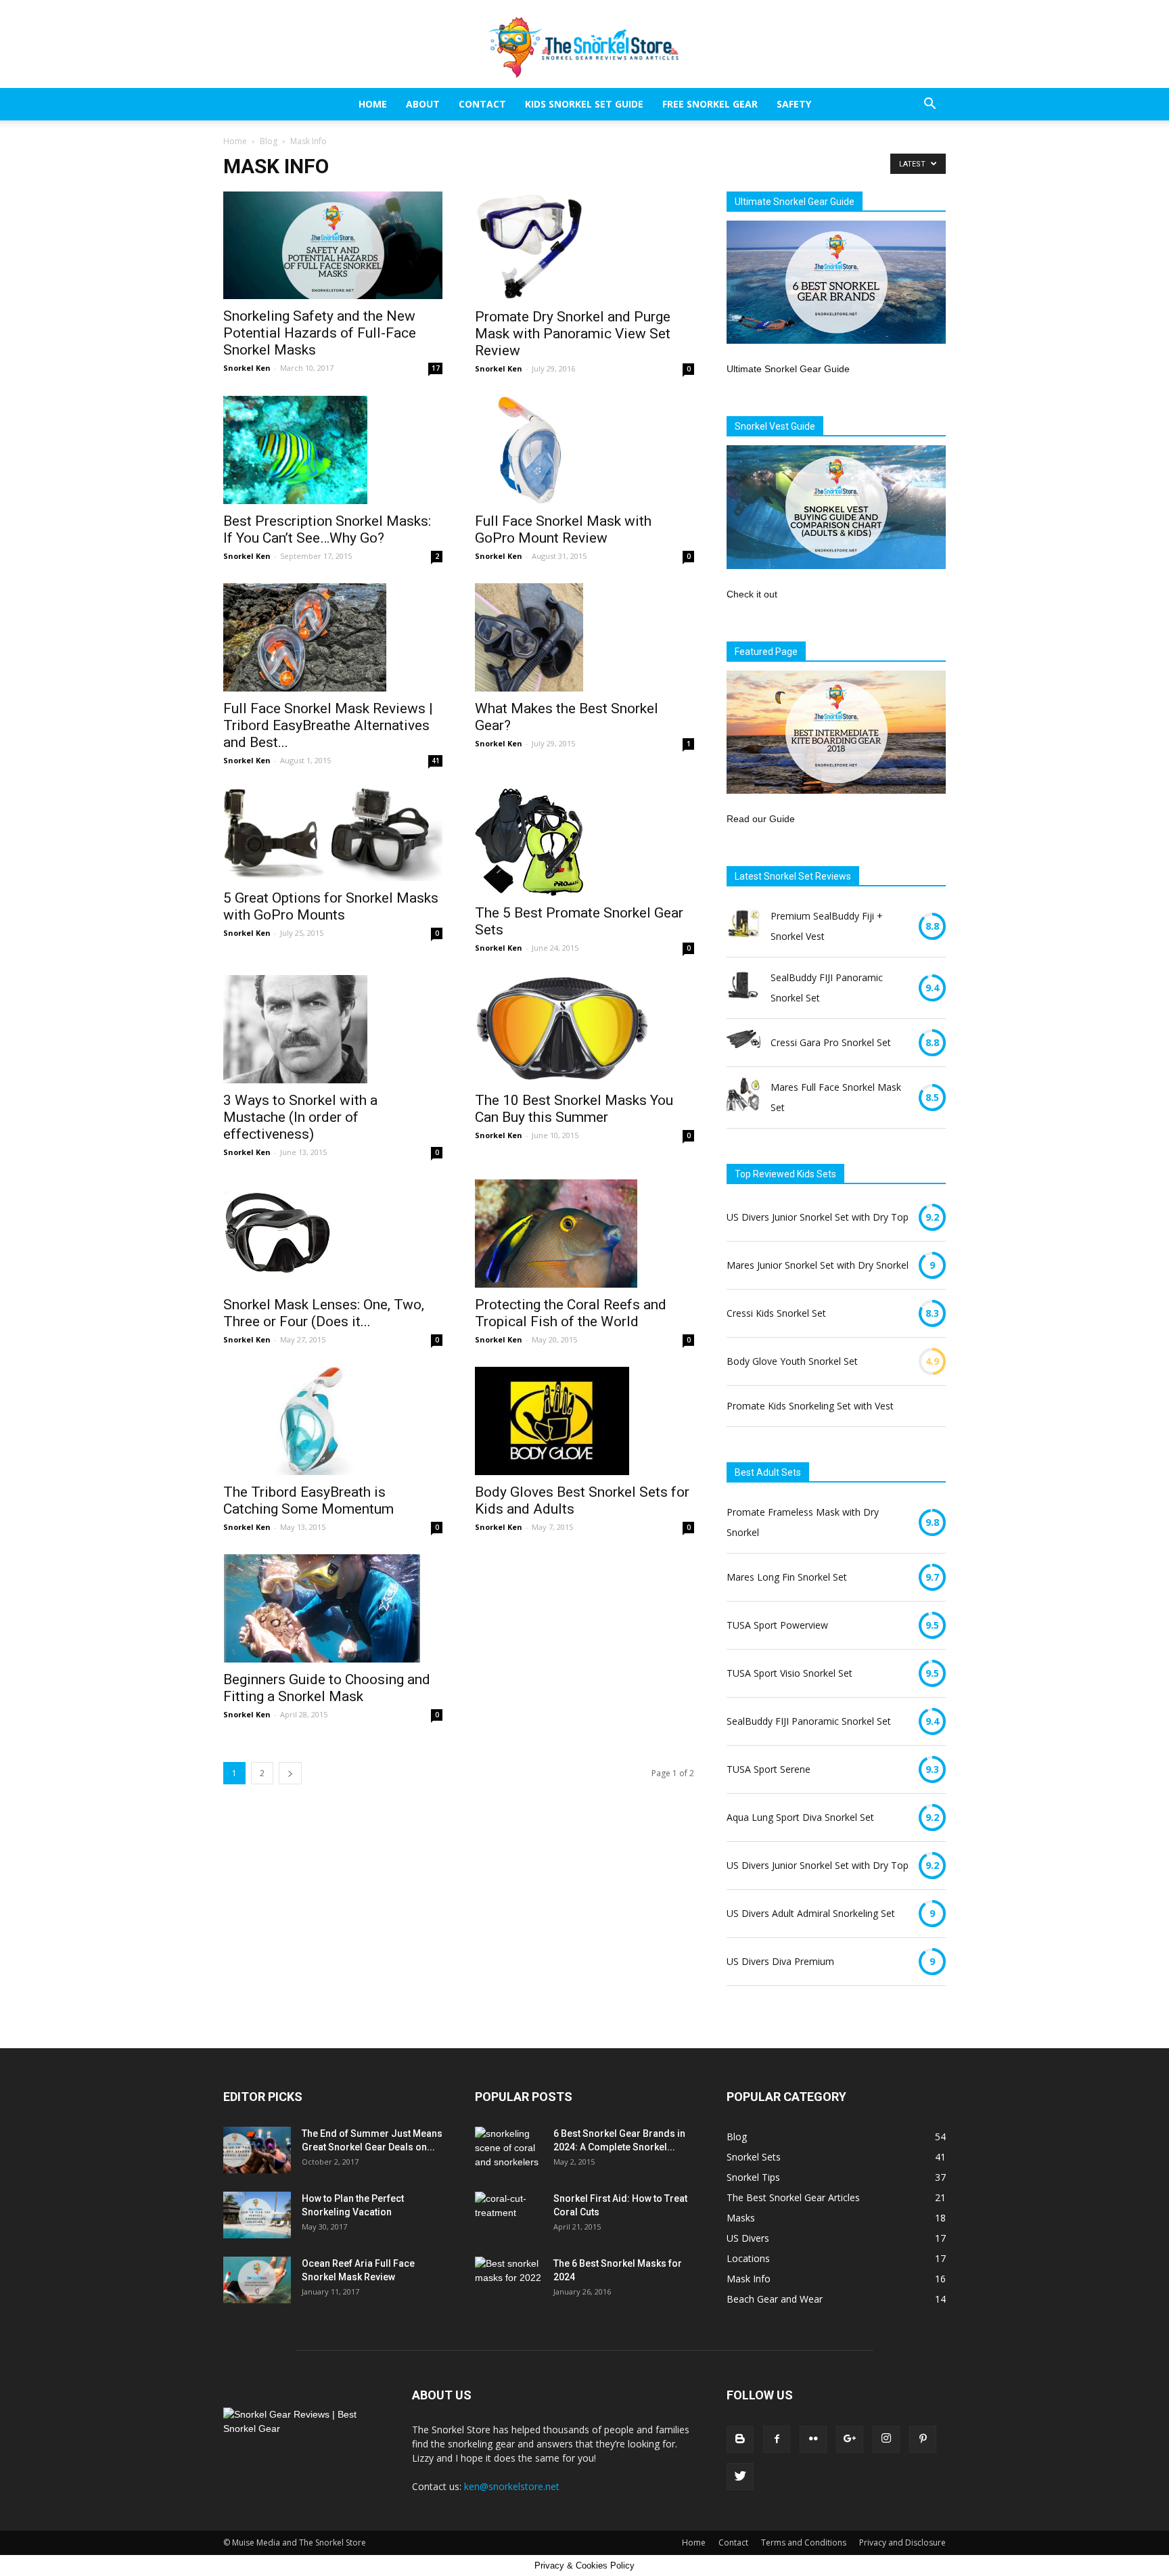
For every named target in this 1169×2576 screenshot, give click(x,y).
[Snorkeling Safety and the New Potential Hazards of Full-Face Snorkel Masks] (333, 245)
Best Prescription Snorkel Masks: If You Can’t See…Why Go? (327, 529)
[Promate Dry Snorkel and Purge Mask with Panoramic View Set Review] (584, 246)
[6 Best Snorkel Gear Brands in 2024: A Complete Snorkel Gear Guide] (509, 2150)
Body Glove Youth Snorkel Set (792, 1361)
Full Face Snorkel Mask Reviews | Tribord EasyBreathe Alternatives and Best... (328, 725)
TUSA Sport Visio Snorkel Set (789, 1673)
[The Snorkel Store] (584, 45)
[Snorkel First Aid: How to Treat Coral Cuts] (509, 2211)
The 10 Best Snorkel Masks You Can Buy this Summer (574, 1109)
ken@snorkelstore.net (512, 2486)
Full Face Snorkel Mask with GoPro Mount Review (563, 529)
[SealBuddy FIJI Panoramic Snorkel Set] (743, 988)
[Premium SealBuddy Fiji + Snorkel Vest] (743, 926)
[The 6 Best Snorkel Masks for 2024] (509, 2280)
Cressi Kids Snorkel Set (776, 1313)
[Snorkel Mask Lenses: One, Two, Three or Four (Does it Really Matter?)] (333, 1234)
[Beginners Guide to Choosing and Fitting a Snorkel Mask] (333, 1608)
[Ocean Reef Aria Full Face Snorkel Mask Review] (257, 2280)
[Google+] (850, 2439)
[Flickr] (813, 2439)
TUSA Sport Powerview (777, 1625)
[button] (930, 105)
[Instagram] (886, 2439)
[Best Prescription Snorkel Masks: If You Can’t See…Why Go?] (333, 450)
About (423, 104)
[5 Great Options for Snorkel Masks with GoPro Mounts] (333, 834)
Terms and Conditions (804, 2543)
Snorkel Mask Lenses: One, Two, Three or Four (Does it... (324, 1313)
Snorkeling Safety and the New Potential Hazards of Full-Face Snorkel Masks (320, 333)
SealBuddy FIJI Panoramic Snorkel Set (827, 988)
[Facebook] (777, 2439)
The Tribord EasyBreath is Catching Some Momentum (308, 1500)
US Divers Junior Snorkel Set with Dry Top (818, 1217)
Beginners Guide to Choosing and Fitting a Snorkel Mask (327, 1688)
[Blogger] (740, 2439)
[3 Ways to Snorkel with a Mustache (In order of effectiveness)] (333, 1029)
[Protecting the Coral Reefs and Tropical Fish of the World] (584, 1234)
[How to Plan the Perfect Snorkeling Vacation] (257, 2215)
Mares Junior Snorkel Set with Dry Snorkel (818, 1265)
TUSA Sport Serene (769, 1769)
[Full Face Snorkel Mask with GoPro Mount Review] (584, 450)
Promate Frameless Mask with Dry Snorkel (803, 1522)
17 (436, 368)
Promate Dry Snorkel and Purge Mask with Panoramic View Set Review (573, 334)
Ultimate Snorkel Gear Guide (788, 369)
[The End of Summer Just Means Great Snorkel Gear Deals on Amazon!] (257, 2150)
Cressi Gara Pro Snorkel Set (831, 1042)
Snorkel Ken (247, 368)
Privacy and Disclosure (902, 2543)
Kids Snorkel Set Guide (584, 104)
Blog (269, 141)
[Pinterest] (923, 2439)
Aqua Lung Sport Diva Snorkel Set (800, 1817)
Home (373, 104)
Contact (482, 104)
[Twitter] (740, 2477)
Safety (794, 104)
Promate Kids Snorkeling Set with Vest (810, 1406)
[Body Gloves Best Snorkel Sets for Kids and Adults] (584, 1421)
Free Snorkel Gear (710, 104)
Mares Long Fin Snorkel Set (787, 1577)
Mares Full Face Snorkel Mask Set (836, 1097)
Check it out (752, 594)
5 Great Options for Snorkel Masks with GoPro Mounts (331, 906)
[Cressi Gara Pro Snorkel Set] (743, 1042)
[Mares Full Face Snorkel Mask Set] (743, 1098)
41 (436, 761)
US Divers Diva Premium (780, 1961)
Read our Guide (761, 819)
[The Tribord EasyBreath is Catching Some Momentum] (333, 1421)
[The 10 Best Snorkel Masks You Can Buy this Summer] (584, 1029)
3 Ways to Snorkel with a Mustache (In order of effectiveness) (300, 1117)
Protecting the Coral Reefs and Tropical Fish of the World (571, 1313)
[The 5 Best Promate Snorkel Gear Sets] (584, 842)
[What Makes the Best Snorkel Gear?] (584, 637)
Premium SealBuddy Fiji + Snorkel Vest (827, 926)
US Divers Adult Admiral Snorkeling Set (811, 1913)
